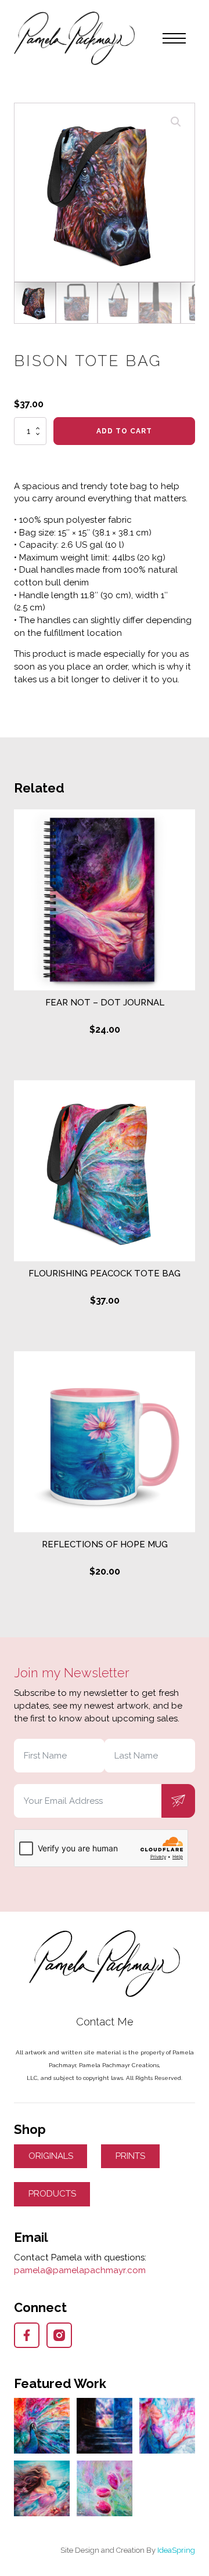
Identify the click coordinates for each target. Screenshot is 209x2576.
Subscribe (178, 1801)
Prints (130, 2156)
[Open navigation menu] (174, 38)
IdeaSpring (176, 2550)
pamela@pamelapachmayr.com (80, 2270)
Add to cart (124, 431)
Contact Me (105, 2022)
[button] (176, 122)
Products (52, 2194)
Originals (51, 2156)
